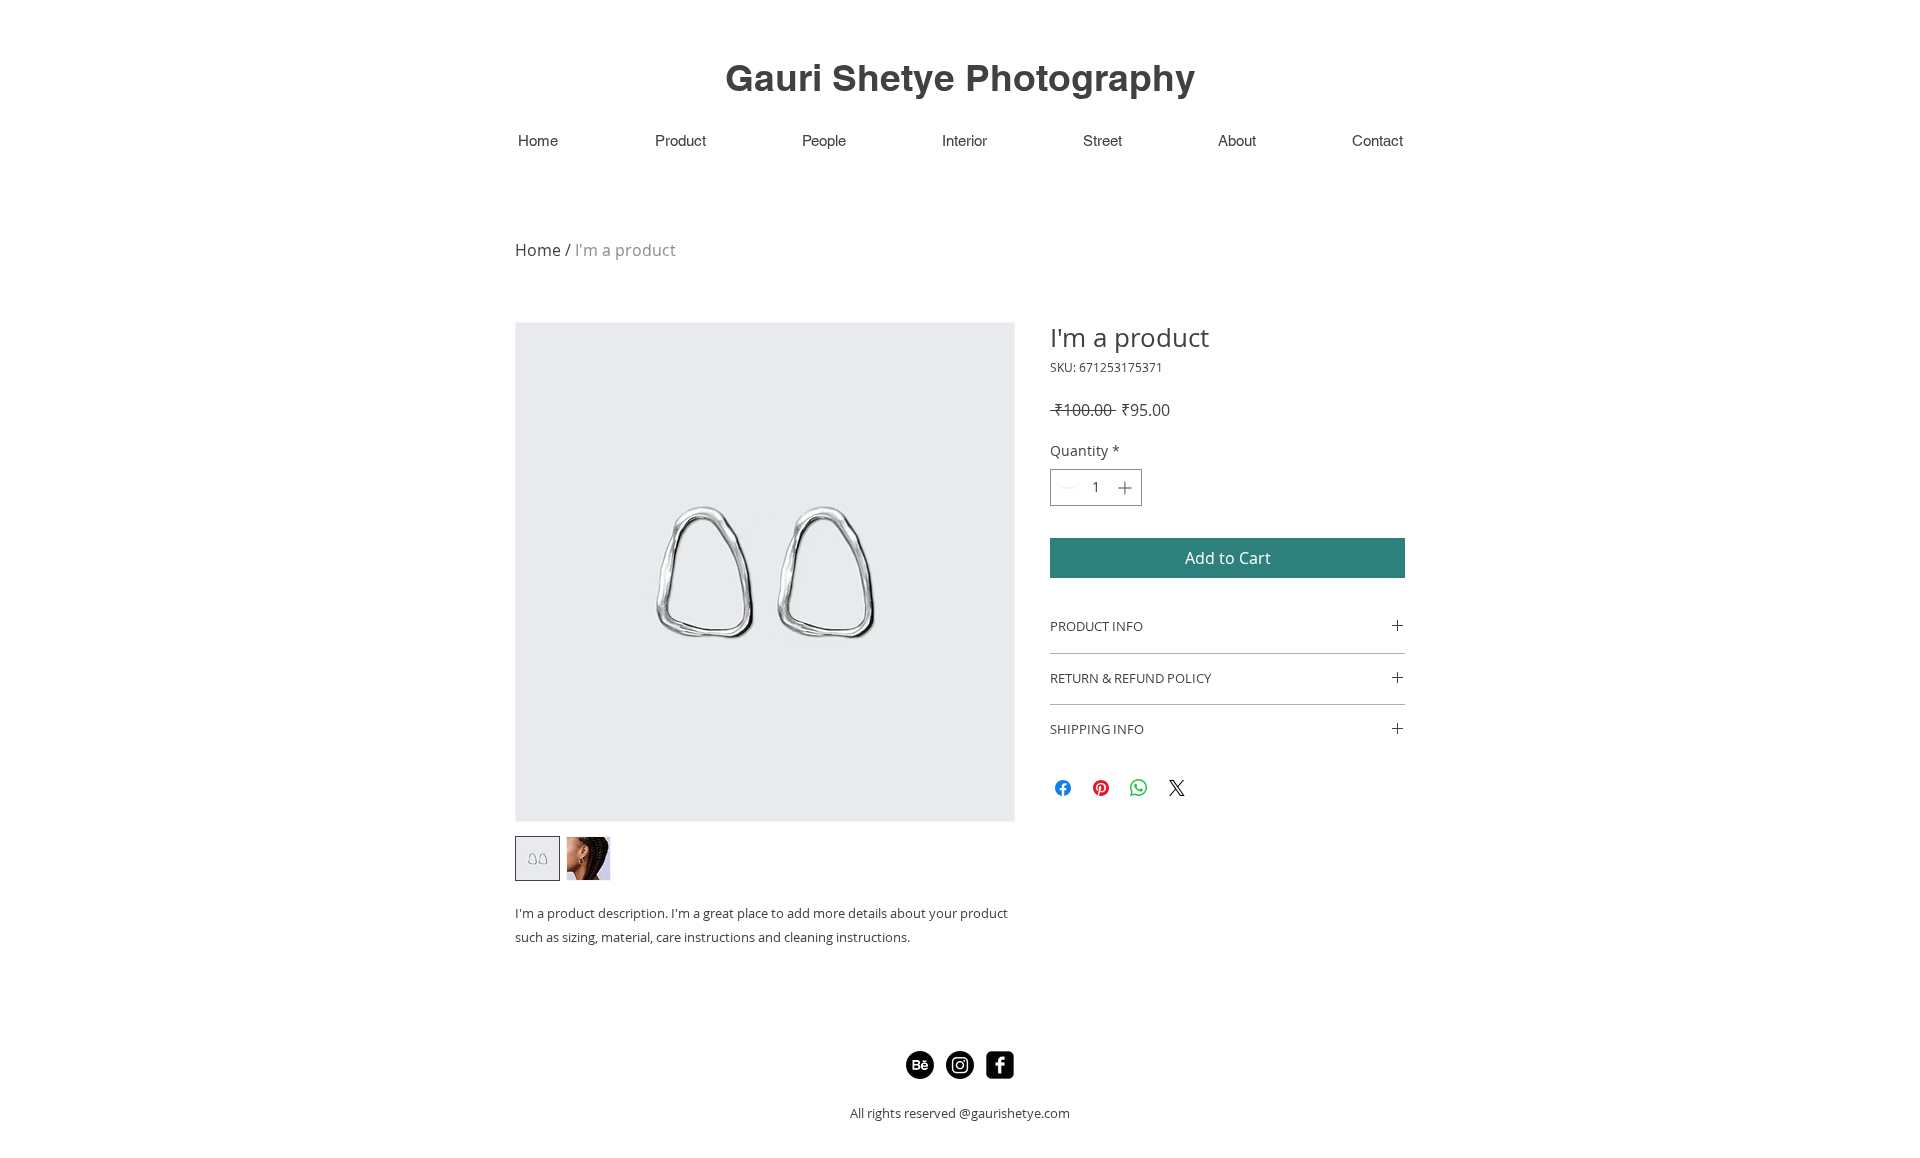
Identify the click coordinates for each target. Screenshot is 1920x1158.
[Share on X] (1177, 788)
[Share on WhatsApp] (1139, 788)
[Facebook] (1000, 1065)
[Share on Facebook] (1063, 788)
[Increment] (1126, 487)
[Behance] (920, 1065)
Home (538, 250)
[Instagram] (960, 1065)
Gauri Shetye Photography (960, 77)
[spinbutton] (1096, 487)
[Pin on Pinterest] (1101, 788)
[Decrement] (1065, 487)
